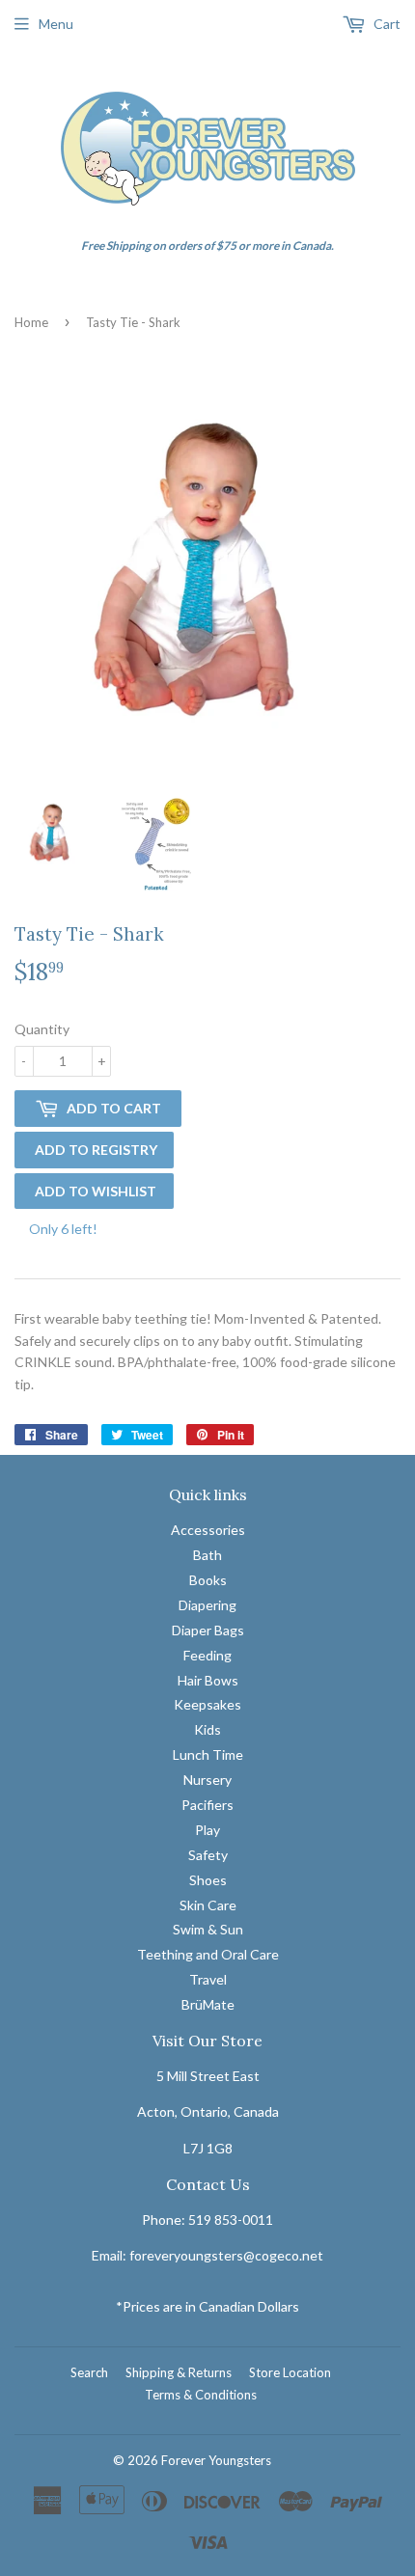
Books (208, 1580)
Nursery (207, 1780)
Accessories (208, 1530)
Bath (207, 1555)
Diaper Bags (208, 1630)
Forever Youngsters (216, 2460)
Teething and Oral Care (208, 1954)
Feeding (207, 1655)
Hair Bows (208, 1680)
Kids (207, 1729)
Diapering (207, 1605)
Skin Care (208, 1905)
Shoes (208, 1880)
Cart (386, 24)
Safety (208, 1855)
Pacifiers (207, 1805)
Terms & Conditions (201, 2395)
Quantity (42, 1029)
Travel (208, 1979)
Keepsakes (207, 1704)
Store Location (290, 2372)
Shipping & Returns (179, 2372)
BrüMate (208, 2004)
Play (207, 1830)
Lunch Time (208, 1754)
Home (31, 322)
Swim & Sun (208, 1929)
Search (89, 2372)
